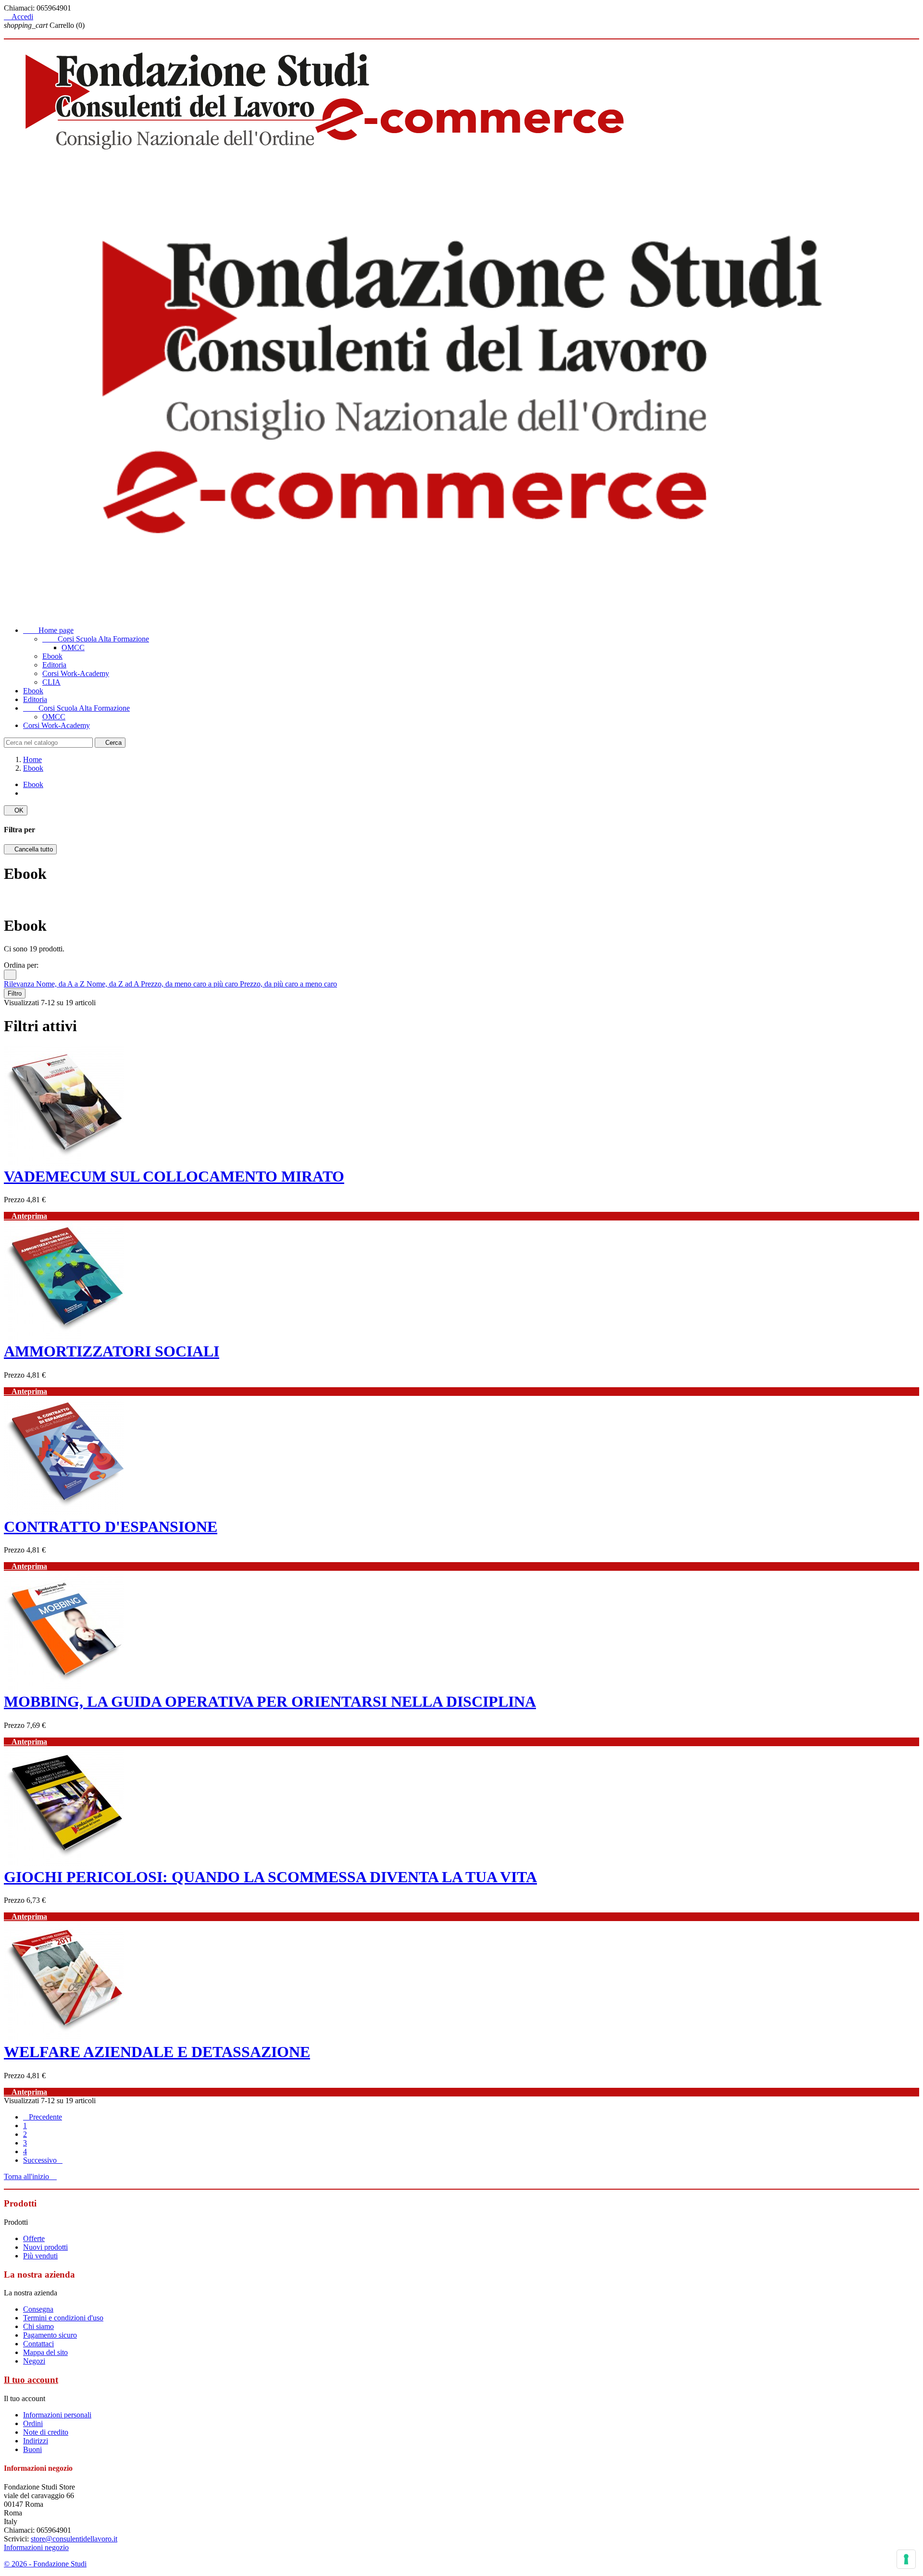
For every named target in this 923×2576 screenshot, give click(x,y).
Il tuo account (31, 2380)
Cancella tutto (30, 849)
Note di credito (46, 2432)
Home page (48, 630)
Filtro (15, 993)
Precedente (43, 2117)
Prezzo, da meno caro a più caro (190, 984)
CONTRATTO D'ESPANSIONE (111, 1527)
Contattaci (38, 2344)
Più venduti (40, 2256)
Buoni (32, 2449)
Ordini (33, 2423)
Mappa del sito (45, 2352)
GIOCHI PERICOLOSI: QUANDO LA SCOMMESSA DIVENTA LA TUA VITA (270, 1877)
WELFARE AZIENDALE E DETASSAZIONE (157, 2052)
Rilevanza (20, 984)
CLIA (51, 682)
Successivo (43, 2160)
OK (16, 810)
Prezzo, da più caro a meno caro (288, 984)
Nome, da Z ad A (114, 984)
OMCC (73, 647)
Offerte (34, 2238)
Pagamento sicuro (50, 2335)
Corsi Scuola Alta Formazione (96, 639)
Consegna (38, 2309)
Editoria (54, 665)
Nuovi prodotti (45, 2247)
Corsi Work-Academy (76, 673)
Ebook (52, 656)
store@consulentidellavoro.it (74, 2539)
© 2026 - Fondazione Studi (45, 2564)
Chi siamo (38, 2326)
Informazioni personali (57, 2415)
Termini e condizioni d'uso (63, 2318)
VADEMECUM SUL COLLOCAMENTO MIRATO (174, 1176)
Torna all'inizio (30, 2176)
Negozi (34, 2361)
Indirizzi (36, 2441)
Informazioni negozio (36, 2547)
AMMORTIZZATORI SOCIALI (112, 1351)
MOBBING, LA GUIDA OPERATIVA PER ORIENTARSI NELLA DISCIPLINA (270, 1701)
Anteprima (25, 1216)
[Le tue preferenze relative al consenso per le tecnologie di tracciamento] (906, 2559)
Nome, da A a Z (61, 984)
